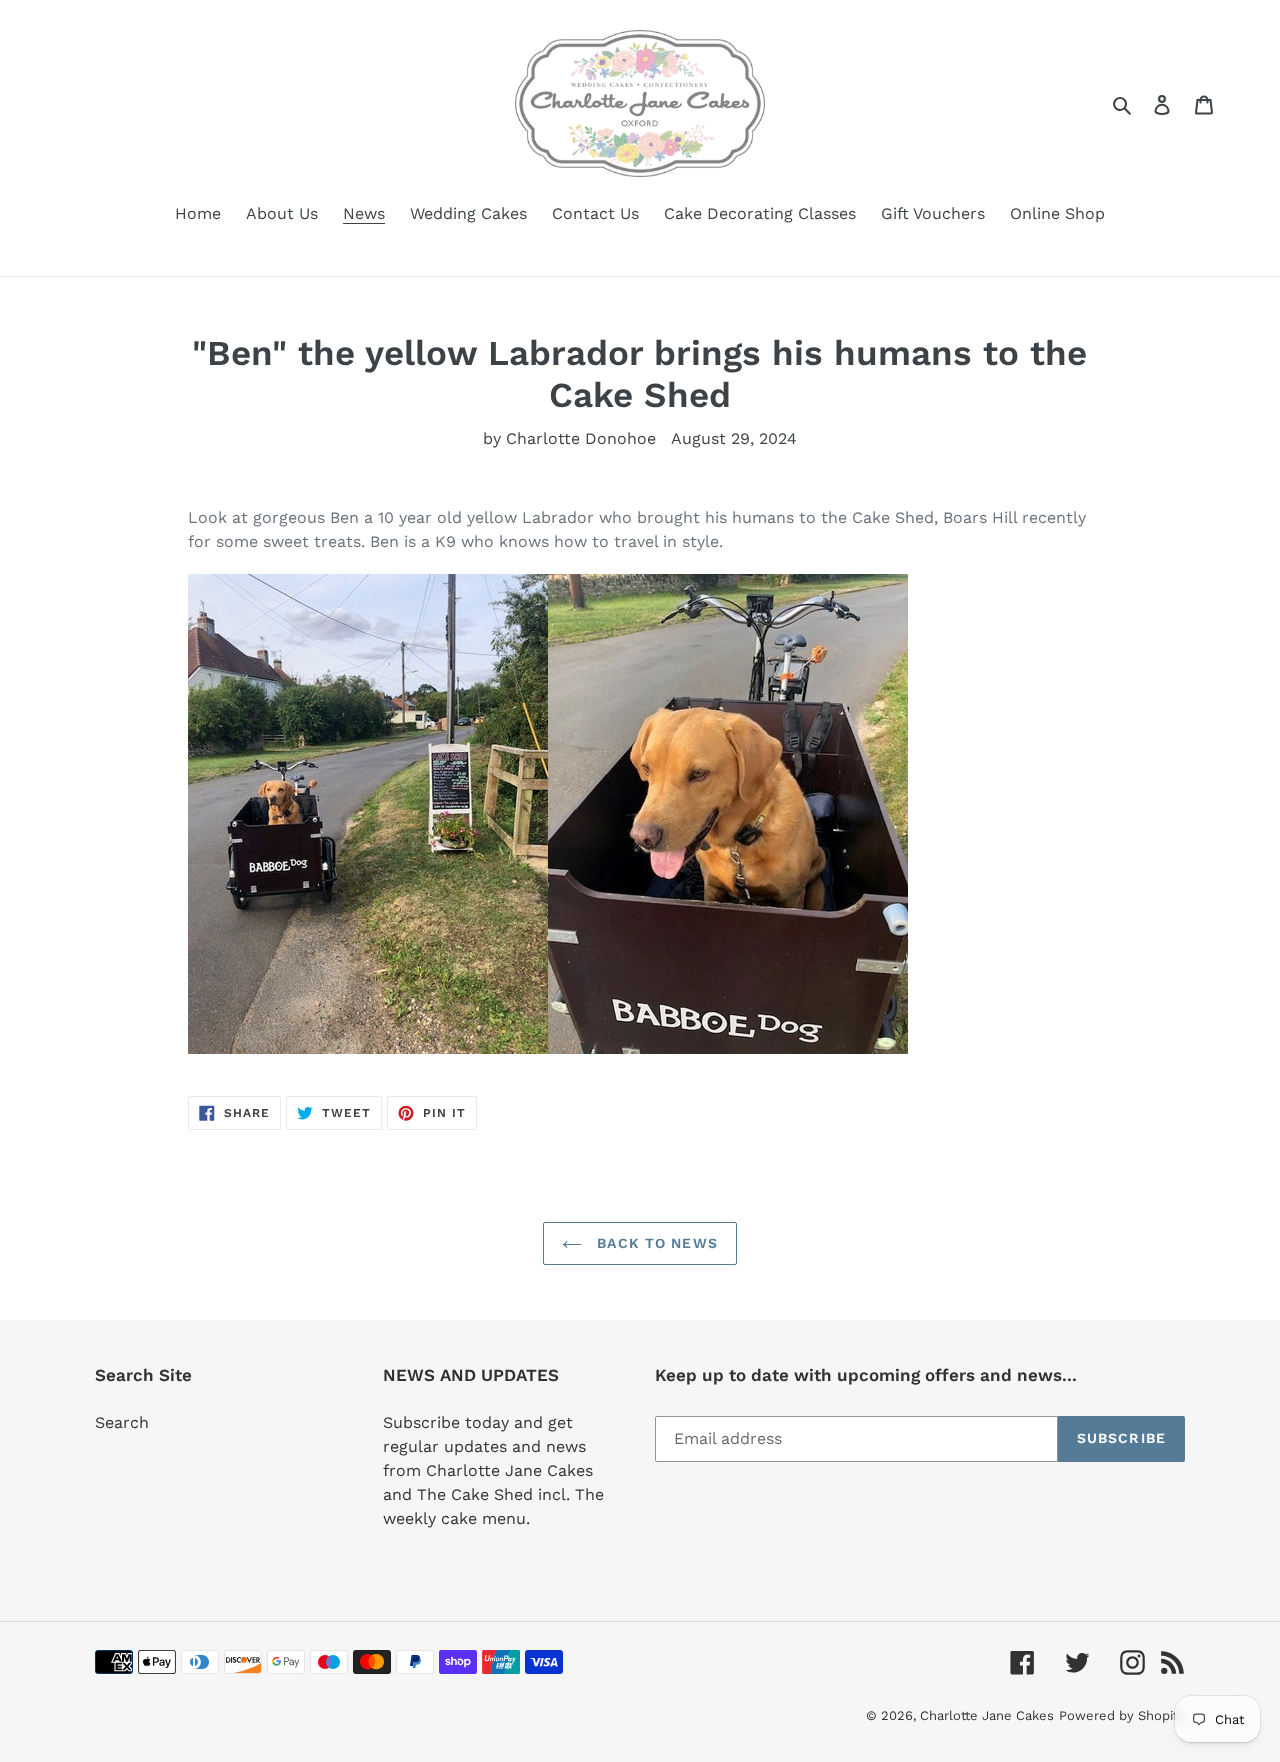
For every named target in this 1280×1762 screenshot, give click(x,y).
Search (122, 1422)
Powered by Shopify (1122, 1715)
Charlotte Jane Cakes (987, 1715)
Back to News (655, 1243)
